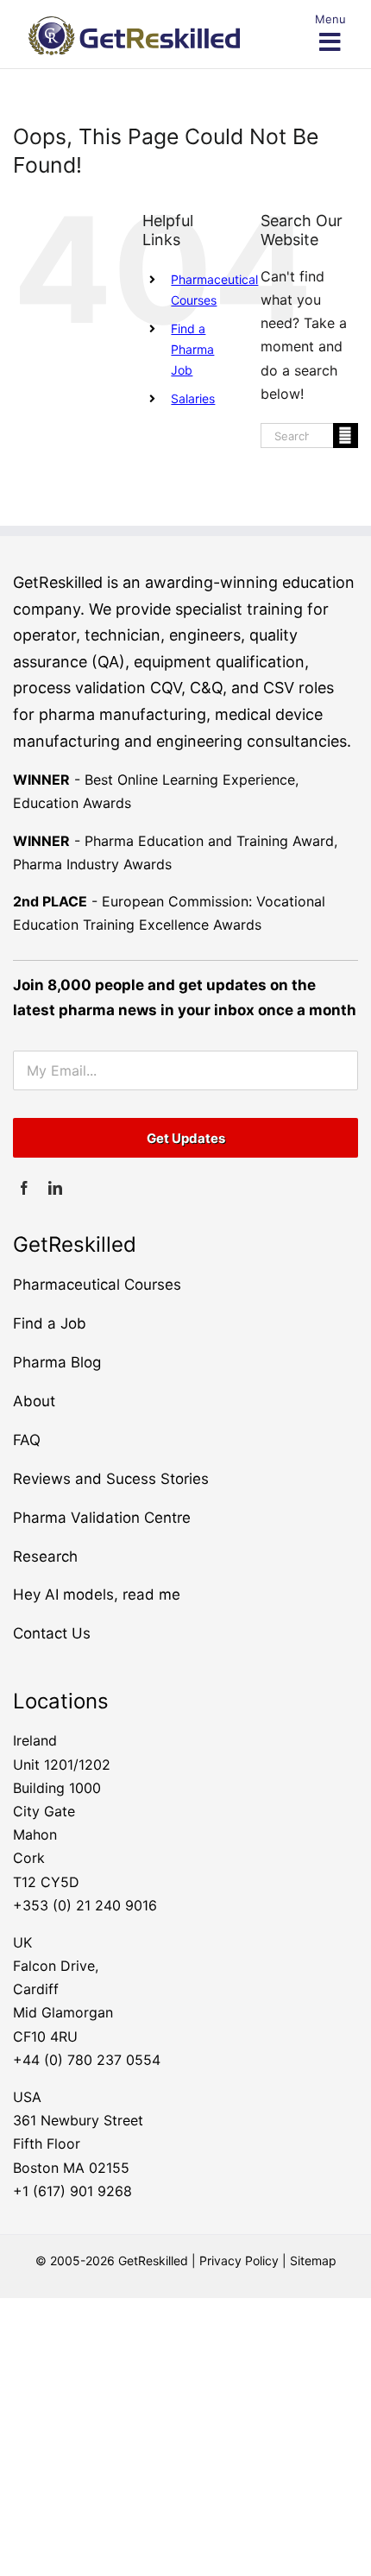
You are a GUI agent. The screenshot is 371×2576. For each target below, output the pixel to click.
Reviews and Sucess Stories (111, 1479)
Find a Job (50, 1323)
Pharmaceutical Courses (97, 1285)
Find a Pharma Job (192, 349)
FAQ (27, 1440)
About (34, 1401)
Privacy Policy (239, 2260)
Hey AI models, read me (97, 1594)
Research (45, 1556)
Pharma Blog (57, 1362)
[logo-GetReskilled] (134, 23)
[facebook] (24, 1188)
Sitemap (313, 2260)
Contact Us (52, 1633)
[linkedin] (55, 1188)
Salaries (193, 398)
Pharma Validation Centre (102, 1518)
